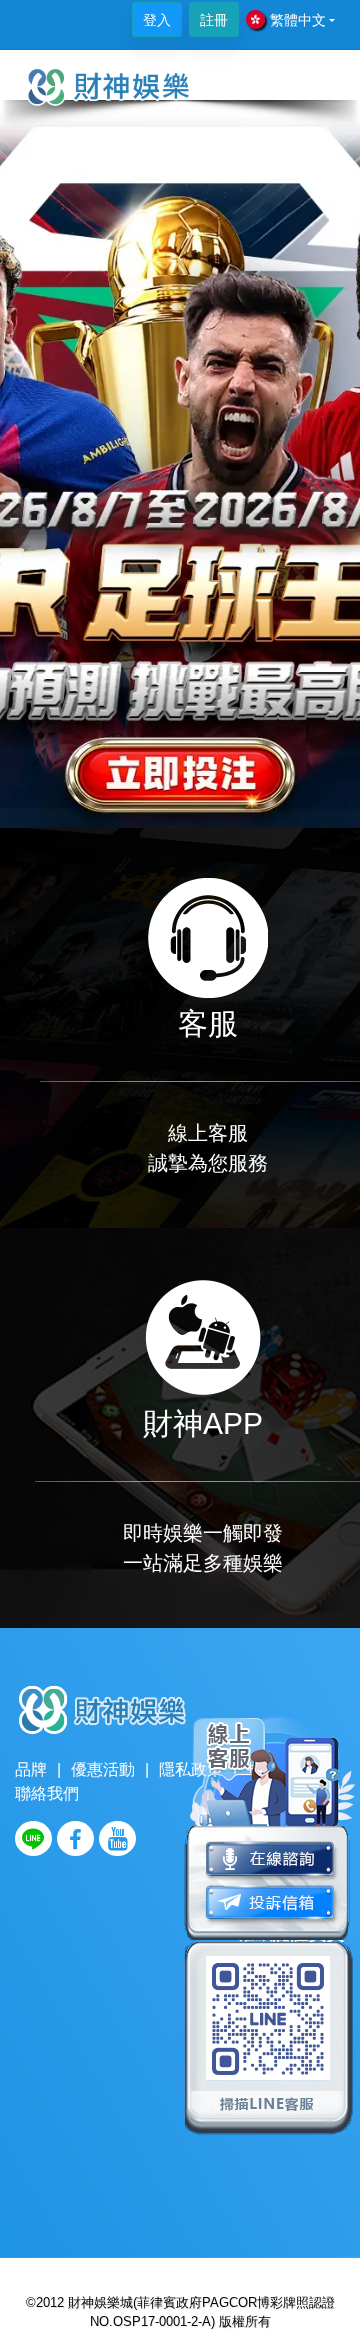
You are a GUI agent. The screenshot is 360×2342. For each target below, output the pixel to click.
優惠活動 (103, 1769)
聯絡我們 (47, 1793)
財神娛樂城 (100, 2302)
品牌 (31, 1769)
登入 (157, 20)
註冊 (214, 20)
